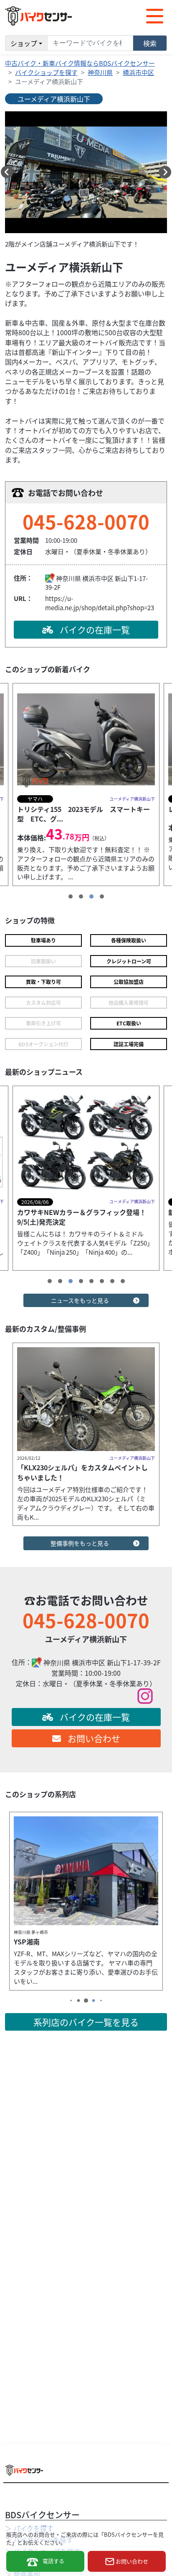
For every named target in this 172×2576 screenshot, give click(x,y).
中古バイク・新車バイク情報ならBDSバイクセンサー (80, 63)
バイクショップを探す (46, 72)
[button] (7, 172)
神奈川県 (100, 72)
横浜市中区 (138, 72)
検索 (150, 43)
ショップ (24, 43)
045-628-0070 (86, 521)
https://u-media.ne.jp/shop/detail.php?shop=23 (100, 603)
